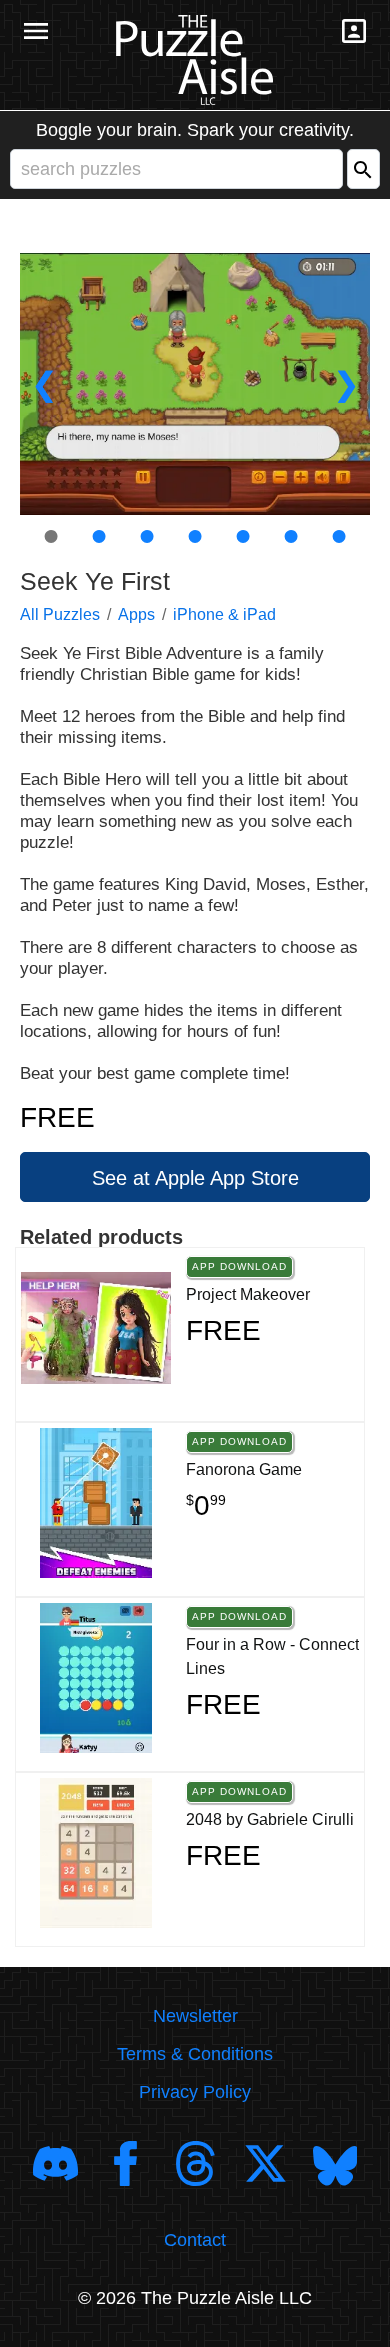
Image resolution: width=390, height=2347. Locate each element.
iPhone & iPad (224, 614)
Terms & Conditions (195, 2054)
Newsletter (195, 2016)
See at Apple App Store (195, 1178)
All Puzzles (60, 614)
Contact (195, 2240)
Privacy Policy (195, 2092)
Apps (136, 614)
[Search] (363, 169)
